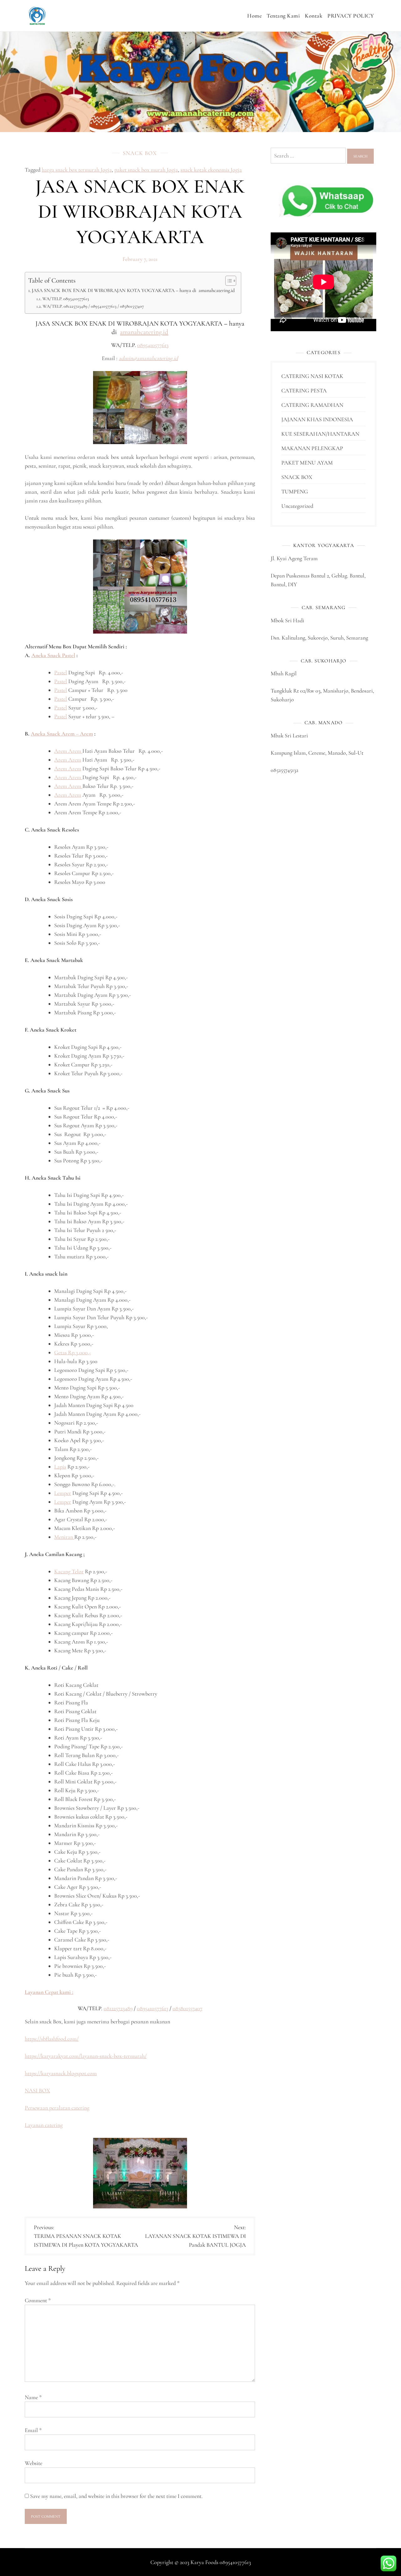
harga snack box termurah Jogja (77, 170)
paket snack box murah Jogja (146, 170)
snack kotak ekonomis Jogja (211, 170)
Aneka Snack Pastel (53, 655)
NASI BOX (37, 2090)
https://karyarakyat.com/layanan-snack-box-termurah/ (86, 2056)
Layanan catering (44, 2125)
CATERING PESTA (304, 390)
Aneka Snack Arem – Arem (62, 734)
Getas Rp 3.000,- (73, 1352)
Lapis (60, 1467)
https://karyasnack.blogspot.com (61, 2073)
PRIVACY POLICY (351, 16)
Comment (38, 2300)
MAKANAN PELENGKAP (312, 448)
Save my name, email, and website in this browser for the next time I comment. (116, 2496)
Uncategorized (297, 506)
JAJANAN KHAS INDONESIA (317, 419)
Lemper (63, 1493)
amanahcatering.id (144, 332)
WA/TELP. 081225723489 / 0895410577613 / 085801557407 (93, 306)
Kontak (314, 16)
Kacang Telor (69, 1571)
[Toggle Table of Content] (228, 281)
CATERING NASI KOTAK (312, 376)
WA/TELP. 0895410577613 (66, 299)
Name (33, 2397)
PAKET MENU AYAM (307, 463)
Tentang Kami (283, 16)
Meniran (64, 1537)
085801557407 (187, 2008)
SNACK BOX (140, 153)
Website (34, 2463)
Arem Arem (68, 751)
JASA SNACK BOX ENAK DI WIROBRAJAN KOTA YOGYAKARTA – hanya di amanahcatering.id (133, 290)
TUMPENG (295, 491)
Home (254, 16)
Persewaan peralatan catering (57, 2108)
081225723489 (118, 2008)
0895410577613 (153, 345)
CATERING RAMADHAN (312, 405)
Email (33, 2430)
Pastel (61, 672)
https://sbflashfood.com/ (52, 2039)
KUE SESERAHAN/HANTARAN (320, 434)
